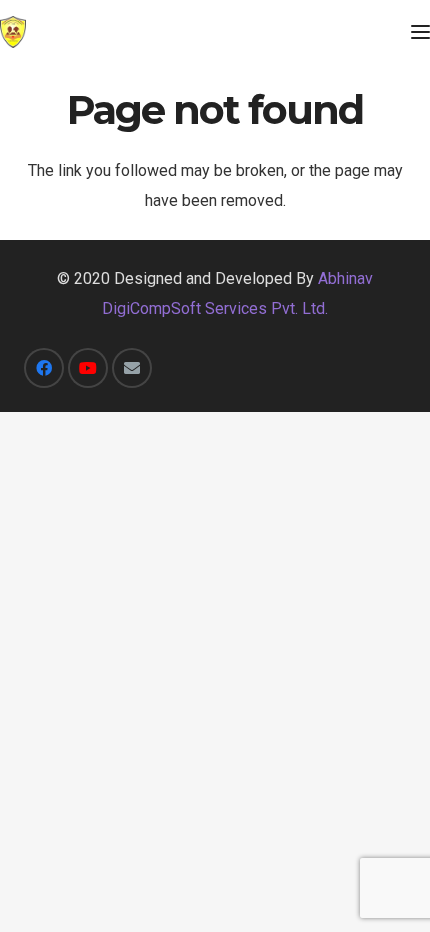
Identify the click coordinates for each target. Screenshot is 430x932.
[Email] (132, 368)
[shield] (13, 32)
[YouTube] (88, 368)
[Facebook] (44, 368)
